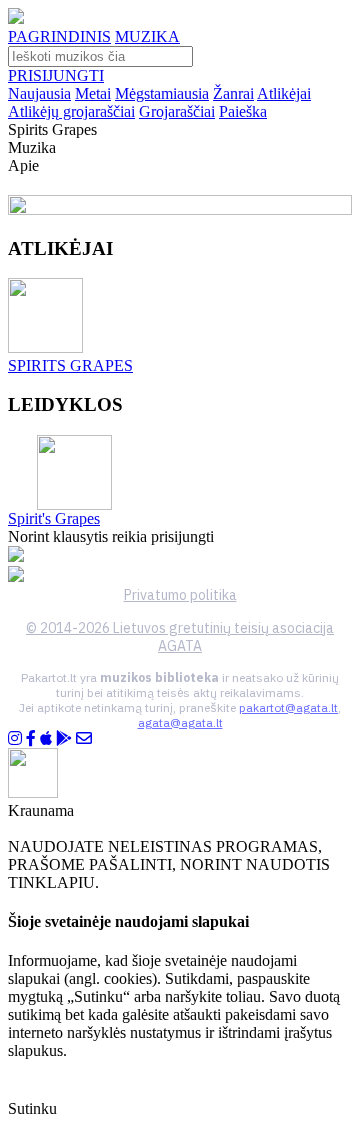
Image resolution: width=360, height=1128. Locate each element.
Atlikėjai (284, 93)
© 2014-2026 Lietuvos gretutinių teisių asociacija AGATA (180, 637)
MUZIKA (147, 36)
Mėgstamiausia (162, 93)
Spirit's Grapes (54, 518)
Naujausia (39, 93)
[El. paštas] (84, 738)
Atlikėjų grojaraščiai (71, 111)
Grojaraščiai (177, 111)
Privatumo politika (180, 595)
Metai (93, 93)
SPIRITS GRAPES (70, 365)
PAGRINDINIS (59, 36)
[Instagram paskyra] (15, 738)
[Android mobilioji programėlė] (64, 738)
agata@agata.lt (180, 722)
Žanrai (233, 93)
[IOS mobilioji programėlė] (46, 738)
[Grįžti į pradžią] (16, 18)
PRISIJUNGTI (56, 75)
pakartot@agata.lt (288, 707)
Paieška (243, 111)
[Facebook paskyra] (31, 738)
